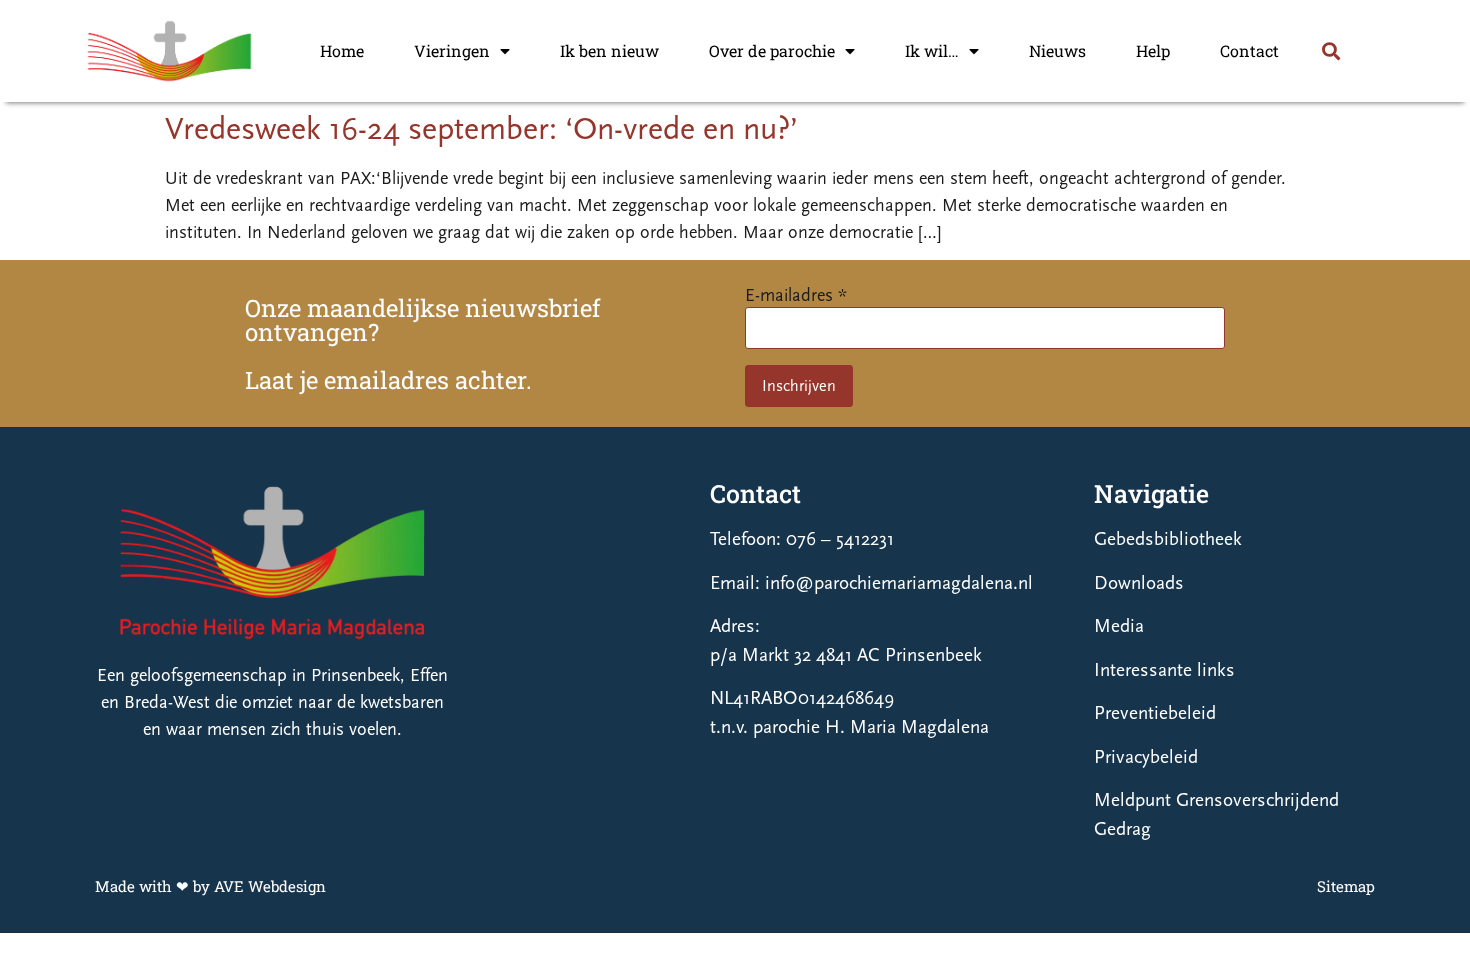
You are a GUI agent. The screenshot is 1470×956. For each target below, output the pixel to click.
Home (342, 50)
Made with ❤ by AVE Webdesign (210, 886)
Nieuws (1057, 50)
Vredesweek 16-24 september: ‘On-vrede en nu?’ (481, 129)
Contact (1249, 50)
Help (1153, 50)
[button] (1330, 51)
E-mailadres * (796, 295)
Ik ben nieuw (609, 50)
